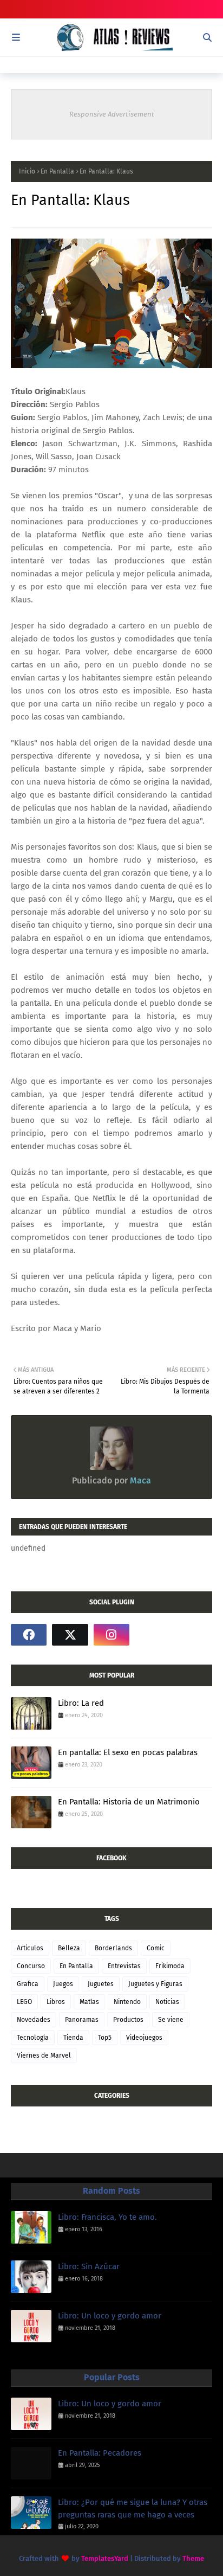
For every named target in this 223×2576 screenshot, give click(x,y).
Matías (89, 2002)
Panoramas (82, 2020)
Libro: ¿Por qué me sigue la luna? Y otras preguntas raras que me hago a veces (133, 2508)
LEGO (24, 2002)
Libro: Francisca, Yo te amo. (107, 2217)
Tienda (73, 2038)
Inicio (27, 171)
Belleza (69, 1948)
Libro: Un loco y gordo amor (110, 2316)
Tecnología (33, 2038)
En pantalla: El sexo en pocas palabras (128, 1752)
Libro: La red (81, 1703)
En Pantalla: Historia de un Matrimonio (129, 1802)
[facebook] (29, 1635)
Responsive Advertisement (112, 114)
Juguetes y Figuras (155, 1984)
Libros (56, 2002)
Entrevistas (124, 1966)
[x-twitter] (70, 1635)
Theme (193, 2558)
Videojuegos (144, 2038)
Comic (156, 1948)
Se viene (171, 2020)
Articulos (30, 1948)
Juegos (63, 1984)
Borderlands (113, 1948)
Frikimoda (170, 1966)
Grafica (28, 1984)
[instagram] (111, 1635)
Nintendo (127, 2002)
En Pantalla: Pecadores (100, 2453)
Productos (128, 2020)
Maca (139, 1480)
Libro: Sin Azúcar (89, 2266)
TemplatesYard (105, 2558)
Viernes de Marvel (44, 2055)
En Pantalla (57, 171)
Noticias (167, 2002)
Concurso (31, 1966)
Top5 (105, 2038)
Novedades (34, 2020)
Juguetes (101, 1984)
